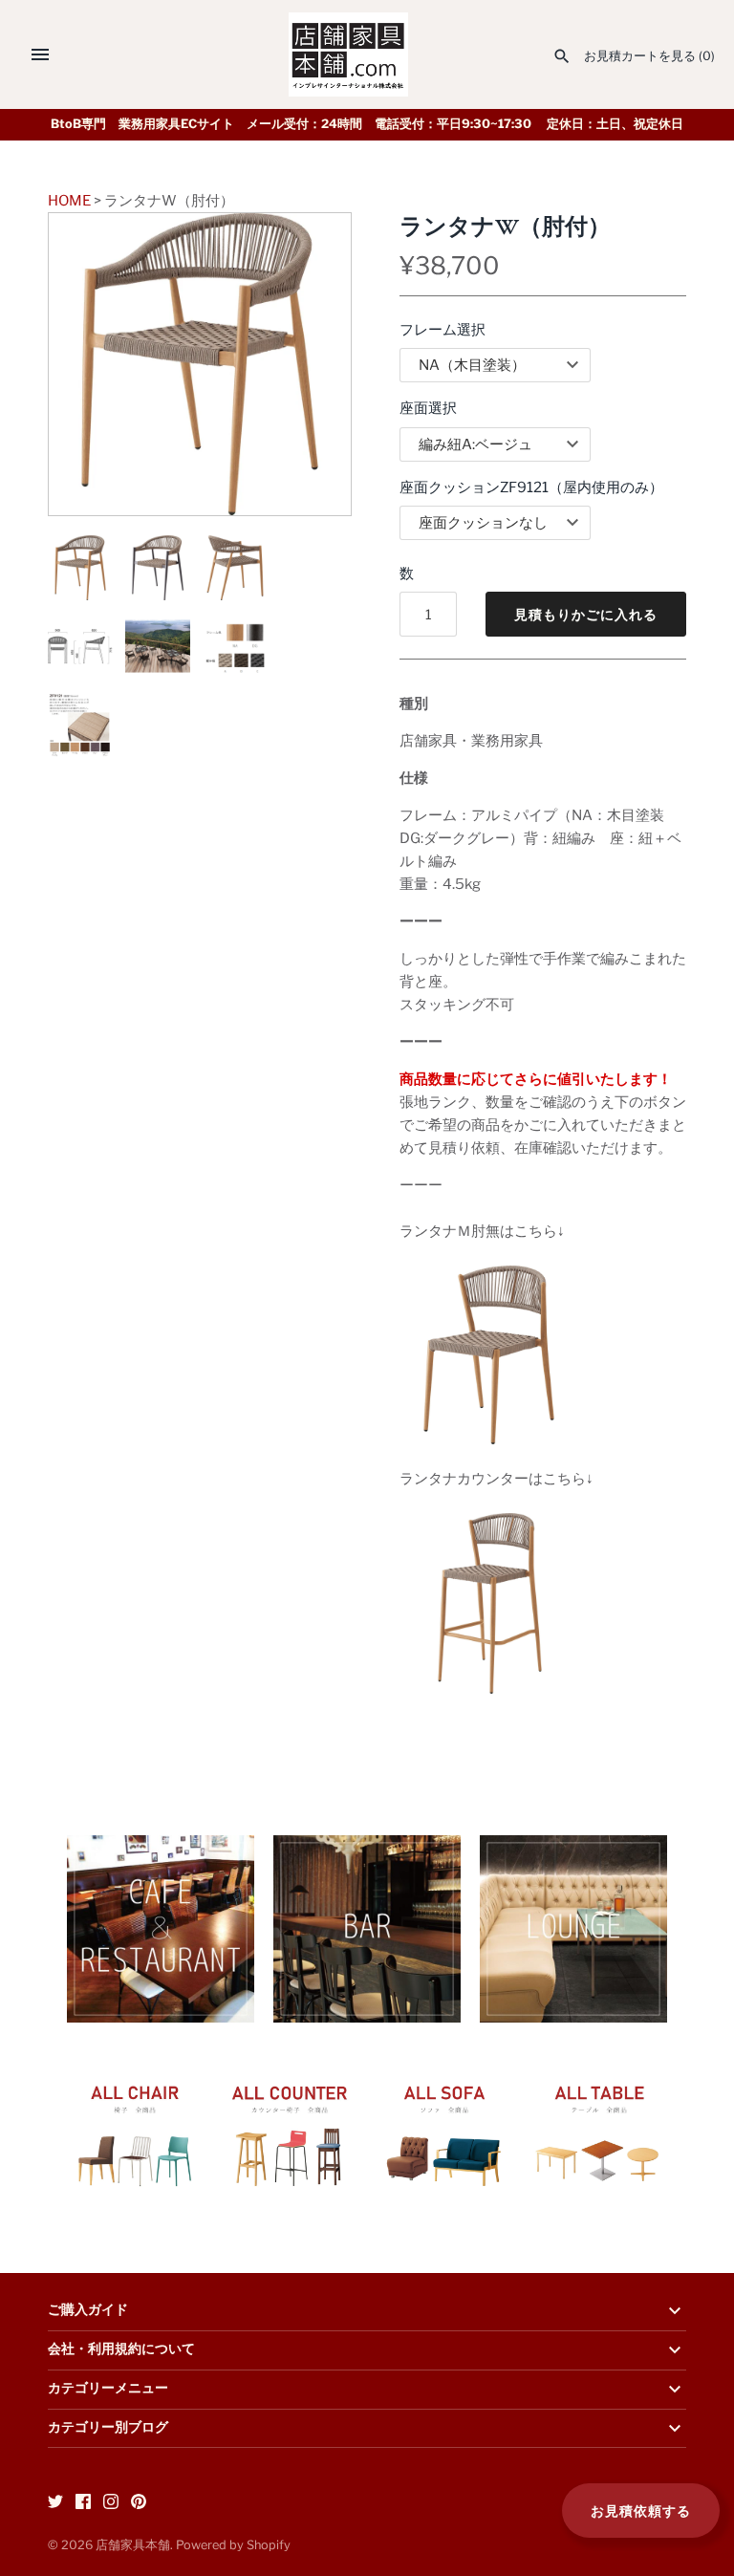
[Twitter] (55, 2504)
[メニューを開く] (40, 54)
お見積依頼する (641, 2511)
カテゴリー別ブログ (108, 2428)
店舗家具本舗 (133, 2545)
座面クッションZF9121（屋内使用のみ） (531, 487)
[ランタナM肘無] (489, 1277)
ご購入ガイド (88, 2310)
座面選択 (428, 408)
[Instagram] (111, 2504)
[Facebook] (83, 2504)
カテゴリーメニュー (108, 2389)
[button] (311, 364)
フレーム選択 (443, 330)
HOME (69, 201)
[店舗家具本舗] (348, 54)
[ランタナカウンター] (490, 1525)
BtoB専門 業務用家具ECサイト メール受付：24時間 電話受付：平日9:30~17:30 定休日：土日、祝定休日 (367, 124)
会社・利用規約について (121, 2349)
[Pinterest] (139, 2504)
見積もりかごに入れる (586, 614)
